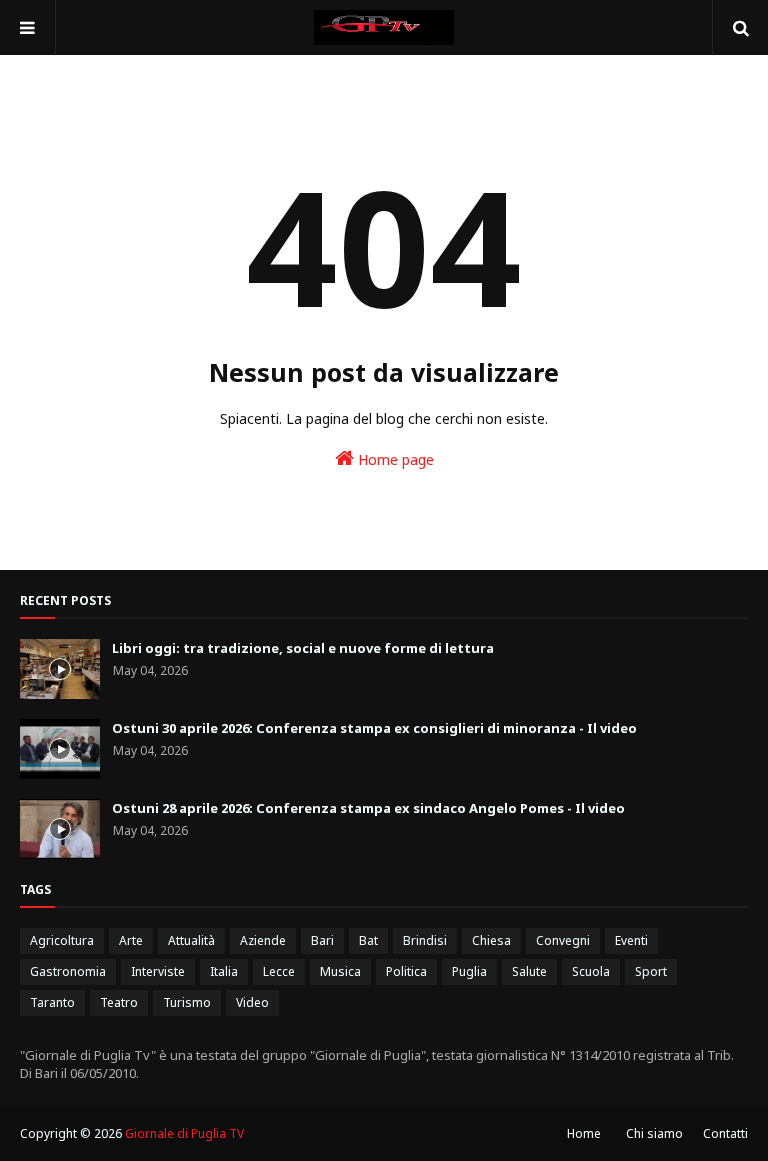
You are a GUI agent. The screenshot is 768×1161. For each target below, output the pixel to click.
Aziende (263, 940)
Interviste (158, 971)
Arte (131, 940)
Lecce (279, 971)
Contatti (725, 1133)
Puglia (469, 971)
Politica (406, 971)
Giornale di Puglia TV (184, 1133)
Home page (394, 459)
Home (584, 1133)
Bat (368, 940)
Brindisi (425, 940)
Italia (224, 971)
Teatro (119, 1002)
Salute (529, 971)
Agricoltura (62, 940)
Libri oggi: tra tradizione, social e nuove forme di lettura (303, 648)
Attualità (191, 940)
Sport (651, 971)
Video (252, 1002)
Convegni (563, 940)
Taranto (52, 1002)
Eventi (631, 940)
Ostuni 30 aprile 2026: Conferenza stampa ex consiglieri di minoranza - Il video (374, 728)
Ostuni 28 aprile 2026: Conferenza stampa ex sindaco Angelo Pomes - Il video (368, 808)
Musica (340, 971)
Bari (322, 940)
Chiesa (491, 940)
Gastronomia (68, 971)
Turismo (187, 1002)
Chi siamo (654, 1133)
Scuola (591, 971)
